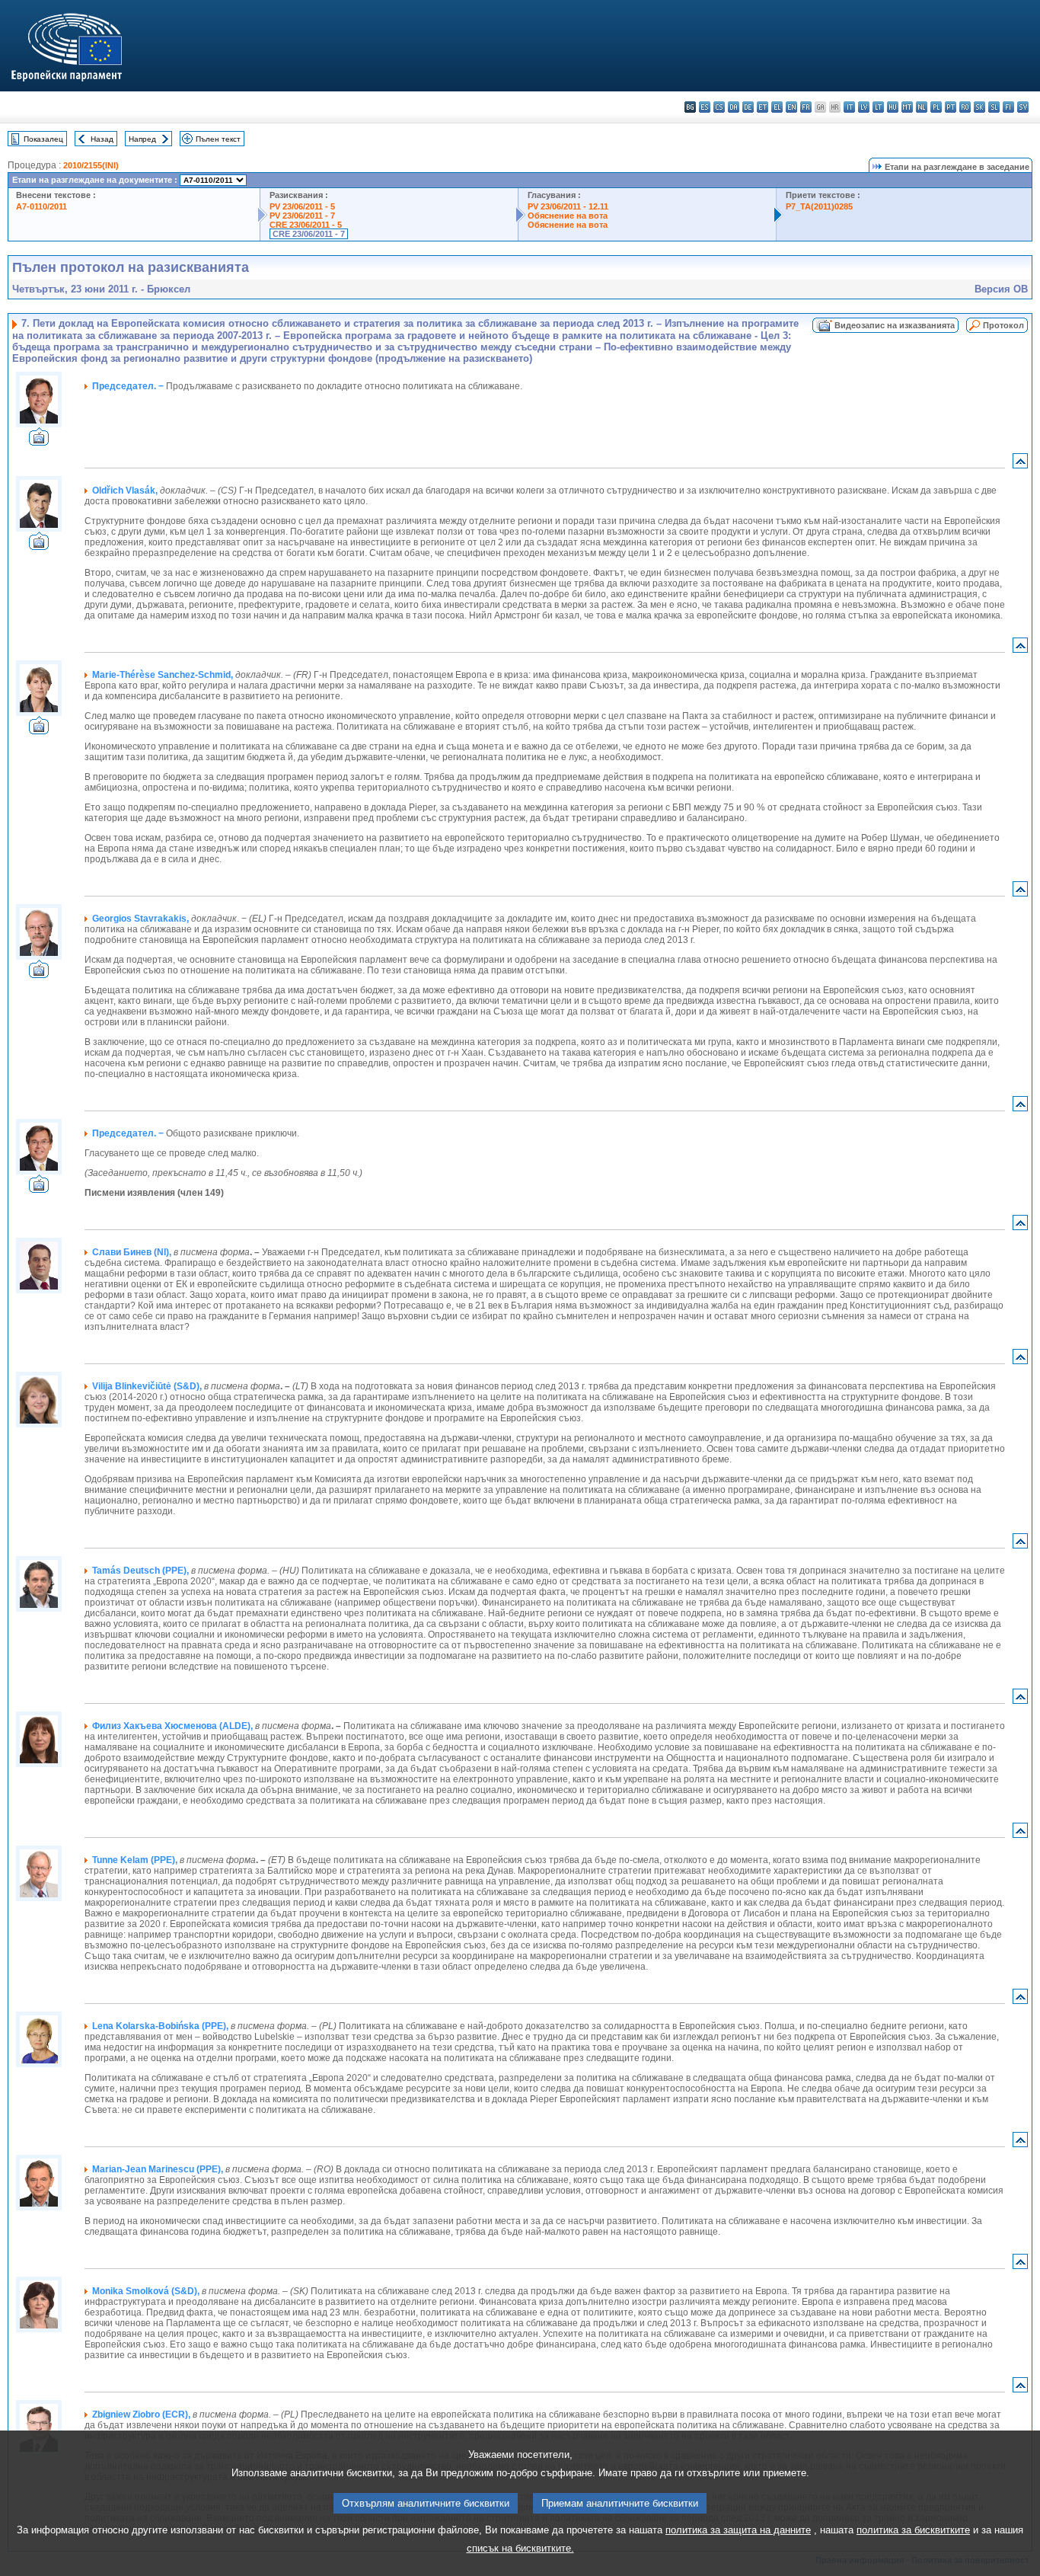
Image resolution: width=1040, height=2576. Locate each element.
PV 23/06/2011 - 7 (302, 216)
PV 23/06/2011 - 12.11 (568, 206)
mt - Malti (907, 107)
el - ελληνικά (777, 107)
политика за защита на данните (738, 2530)
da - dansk (734, 107)
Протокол (1003, 325)
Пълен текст (218, 139)
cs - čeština (719, 107)
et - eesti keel (762, 107)
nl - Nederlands (922, 107)
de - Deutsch (748, 107)
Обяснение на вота (568, 216)
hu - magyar (893, 107)
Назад (102, 139)
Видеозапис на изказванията (895, 325)
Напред (142, 139)
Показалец (43, 139)
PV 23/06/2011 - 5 (302, 206)
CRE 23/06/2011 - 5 (306, 225)
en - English (791, 107)
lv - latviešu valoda (864, 107)
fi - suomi (1008, 107)
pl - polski (936, 107)
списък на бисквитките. (520, 2548)
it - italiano (849, 107)
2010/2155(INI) (91, 165)
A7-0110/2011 (41, 206)
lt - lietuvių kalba (878, 107)
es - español (705, 107)
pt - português (951, 107)
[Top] (1020, 464)
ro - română (965, 107)
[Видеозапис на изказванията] (39, 441)
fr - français (806, 107)
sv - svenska (1023, 107)
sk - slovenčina (979, 107)
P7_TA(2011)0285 (819, 206)
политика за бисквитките (913, 2530)
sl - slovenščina (994, 107)
